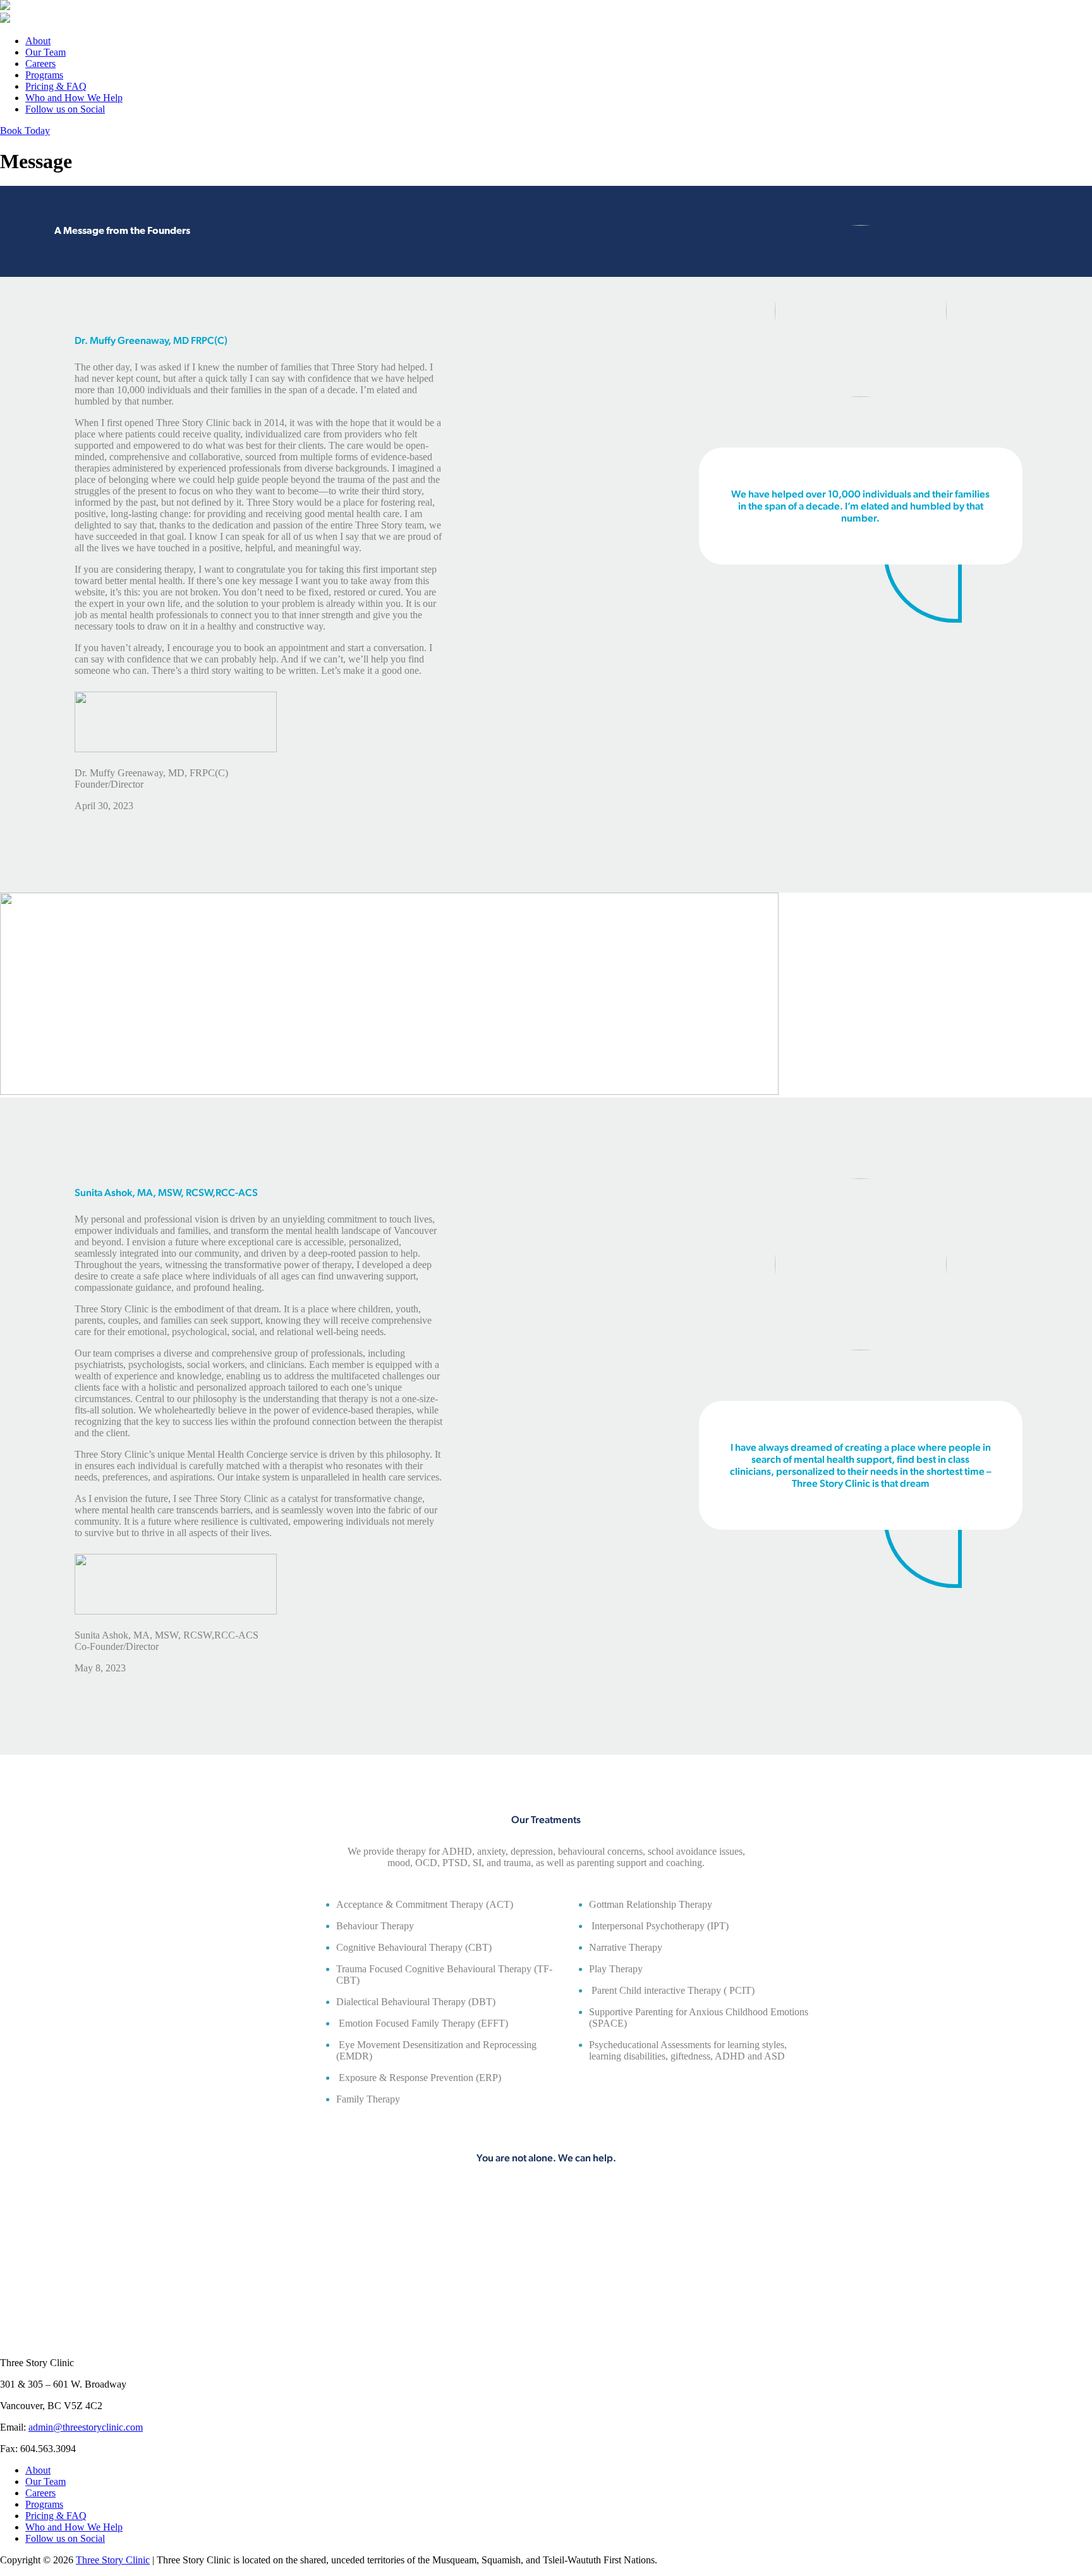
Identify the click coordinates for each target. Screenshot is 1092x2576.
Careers (40, 64)
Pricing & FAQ (56, 86)
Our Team (45, 52)
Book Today (25, 131)
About (38, 41)
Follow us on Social (65, 109)
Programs (44, 75)
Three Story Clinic (113, 2560)
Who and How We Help (74, 98)
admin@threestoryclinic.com (86, 2427)
